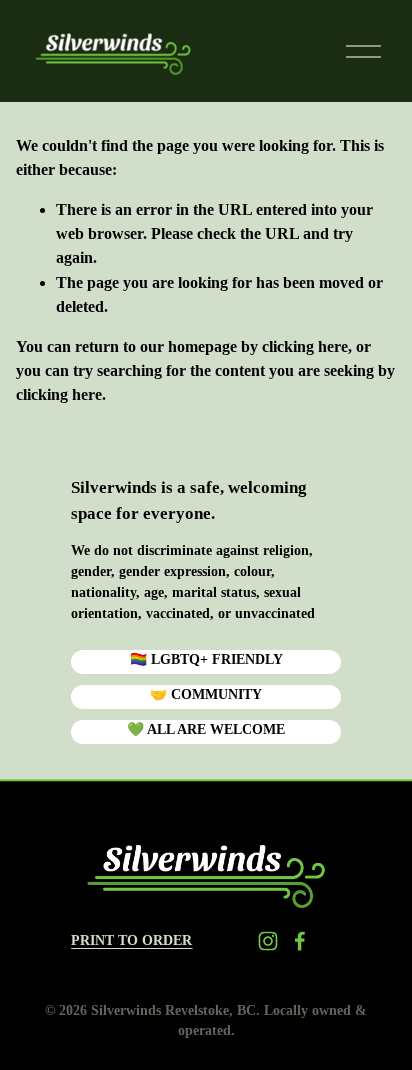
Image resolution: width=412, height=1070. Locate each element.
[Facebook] (300, 941)
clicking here (305, 346)
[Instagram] (268, 941)
